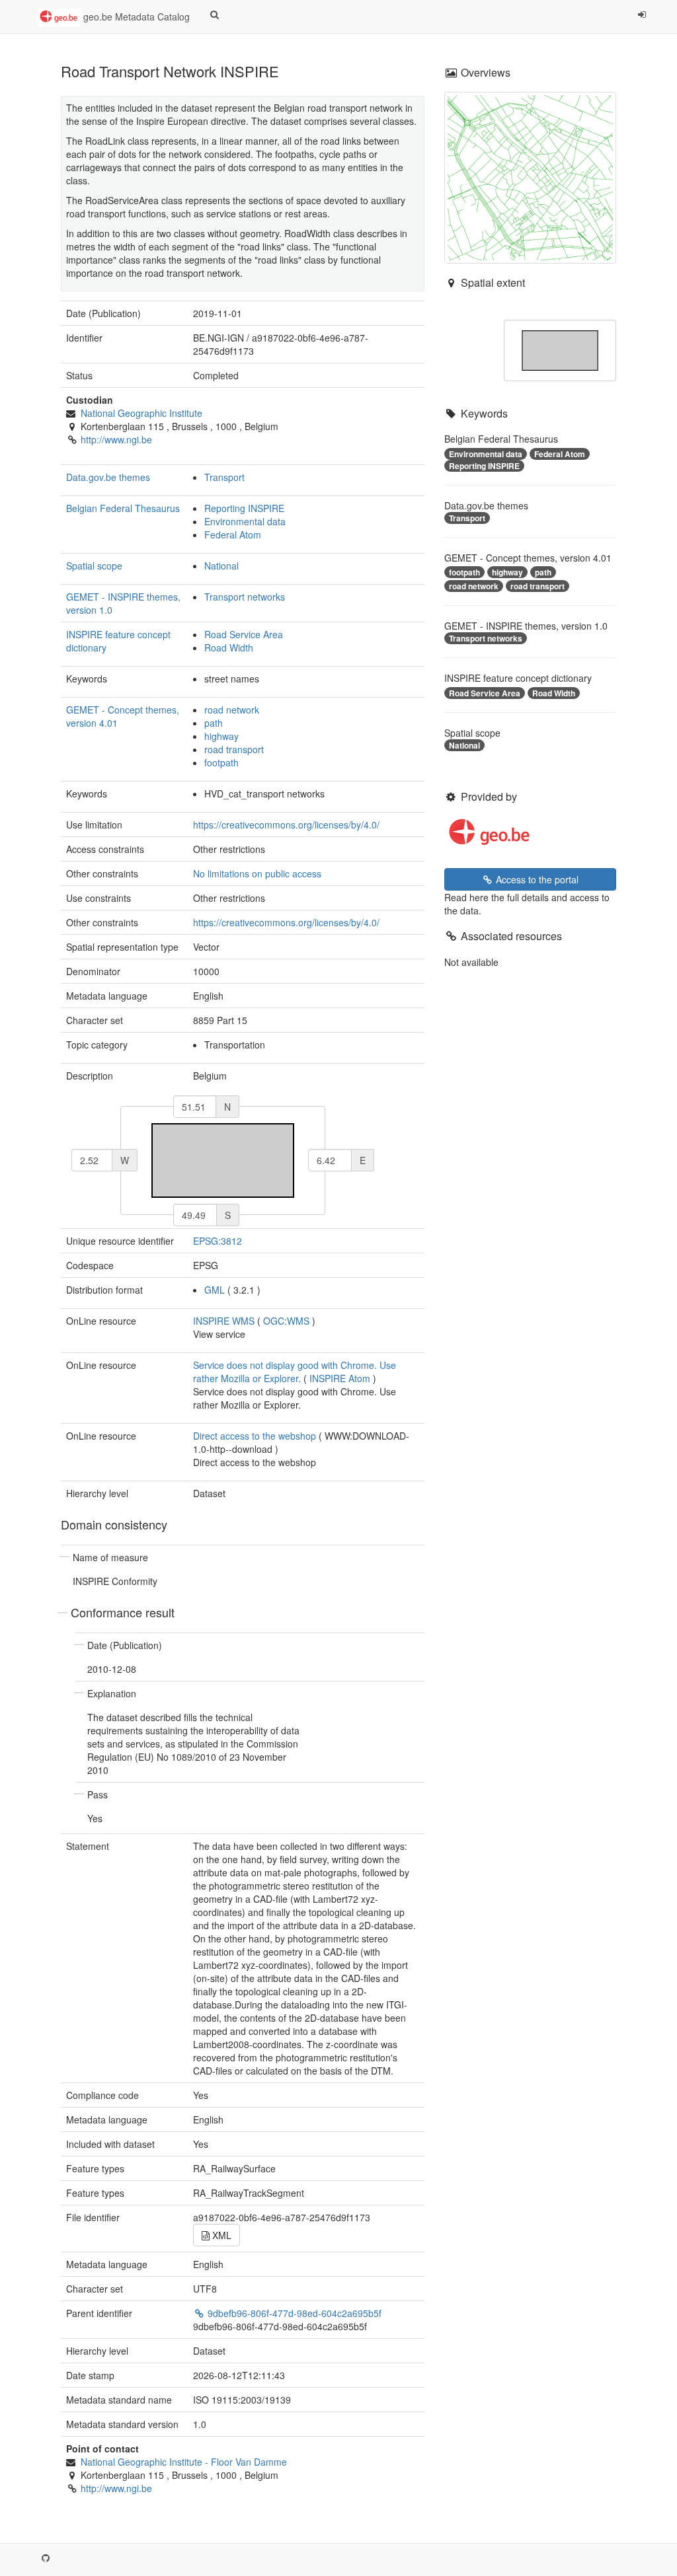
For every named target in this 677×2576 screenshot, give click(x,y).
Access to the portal (536, 879)
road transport (234, 749)
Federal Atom (233, 534)
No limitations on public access (257, 873)
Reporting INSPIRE (244, 508)
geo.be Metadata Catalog (135, 17)
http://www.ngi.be (116, 439)
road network (232, 710)
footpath (221, 762)
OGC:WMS (286, 1321)
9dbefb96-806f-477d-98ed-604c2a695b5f (293, 2313)
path (214, 723)
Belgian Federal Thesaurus (123, 508)
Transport (224, 477)
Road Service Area (244, 634)
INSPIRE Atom (340, 1378)
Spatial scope (94, 566)
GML (215, 1290)
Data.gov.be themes (108, 477)
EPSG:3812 (218, 1241)
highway (221, 736)
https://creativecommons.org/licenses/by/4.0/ (286, 825)
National (221, 566)
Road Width (229, 647)
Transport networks (245, 597)
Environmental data (245, 521)
